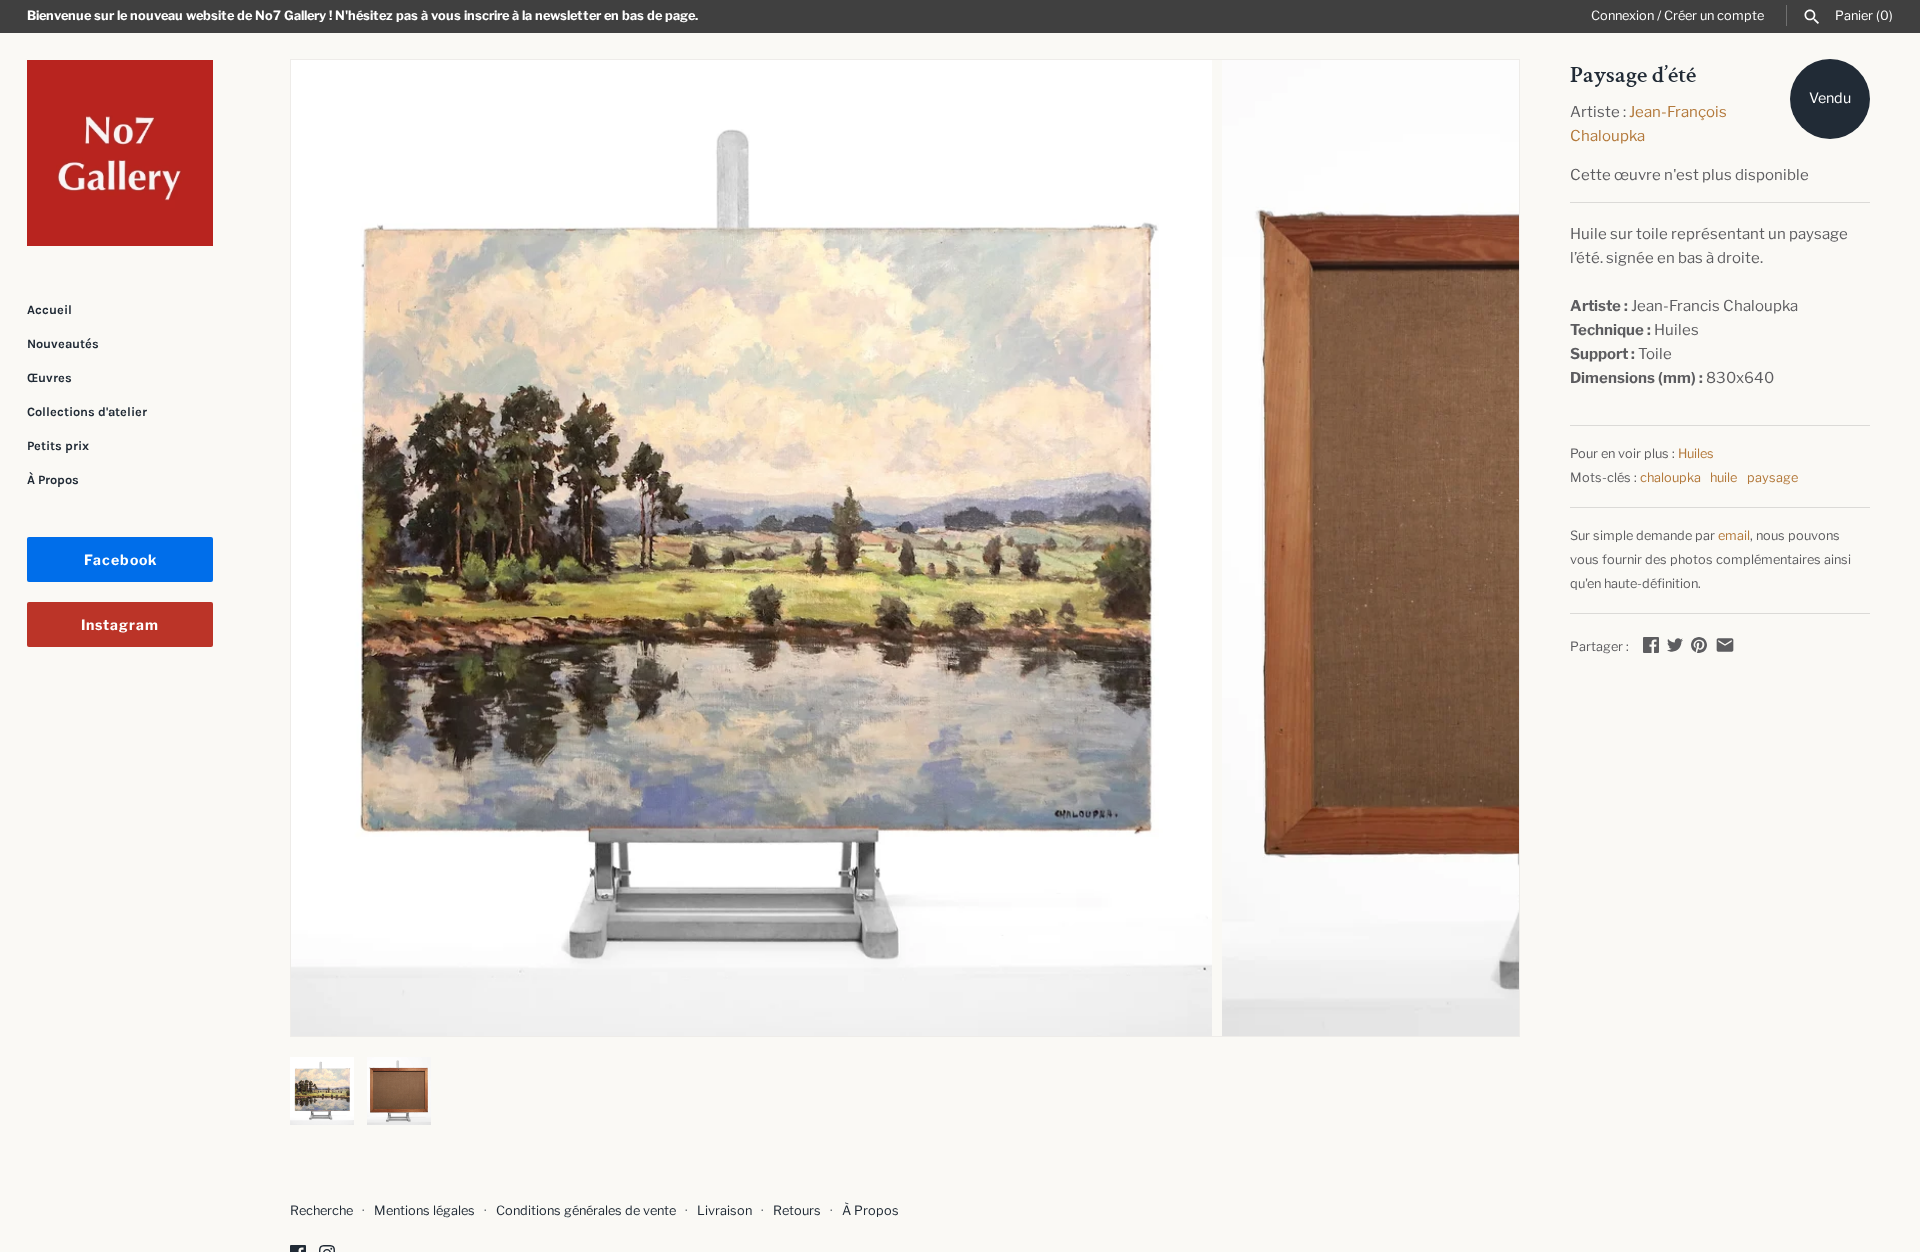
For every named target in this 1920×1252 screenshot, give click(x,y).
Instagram (120, 624)
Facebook (120, 559)
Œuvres (49, 377)
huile (1723, 477)
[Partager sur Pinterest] (1699, 645)
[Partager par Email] (1725, 645)
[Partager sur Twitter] (1675, 645)
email (1734, 535)
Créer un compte (1714, 15)
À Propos (53, 479)
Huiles (1696, 453)
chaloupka (1670, 477)
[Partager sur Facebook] (1651, 645)
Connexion (1622, 15)
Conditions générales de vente (586, 1210)
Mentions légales (424, 1210)
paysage (1772, 477)
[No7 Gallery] (120, 153)
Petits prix (58, 445)
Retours (797, 1210)
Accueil (49, 309)
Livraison (724, 1210)
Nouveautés (63, 343)
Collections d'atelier (87, 411)
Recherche (321, 1210)
